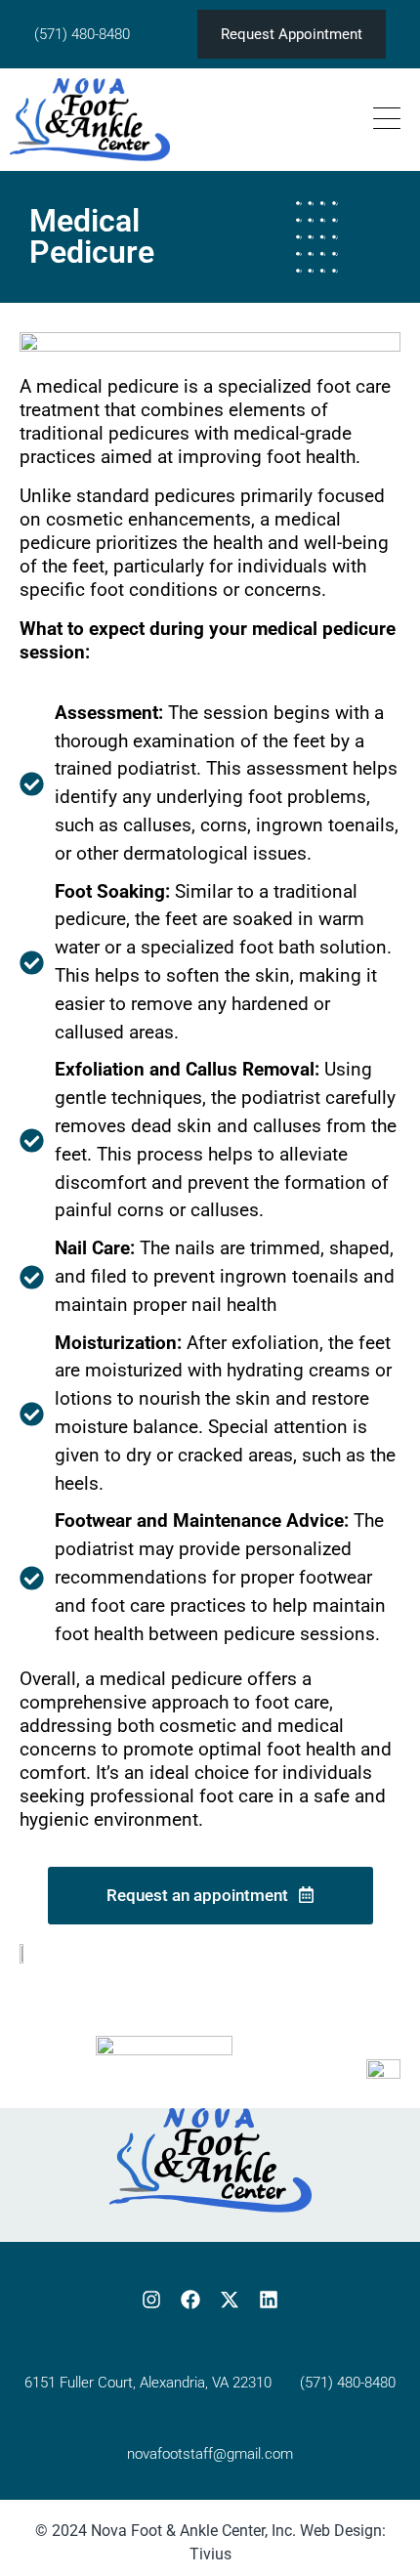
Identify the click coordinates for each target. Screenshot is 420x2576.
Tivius (210, 2554)
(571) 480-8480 (82, 34)
